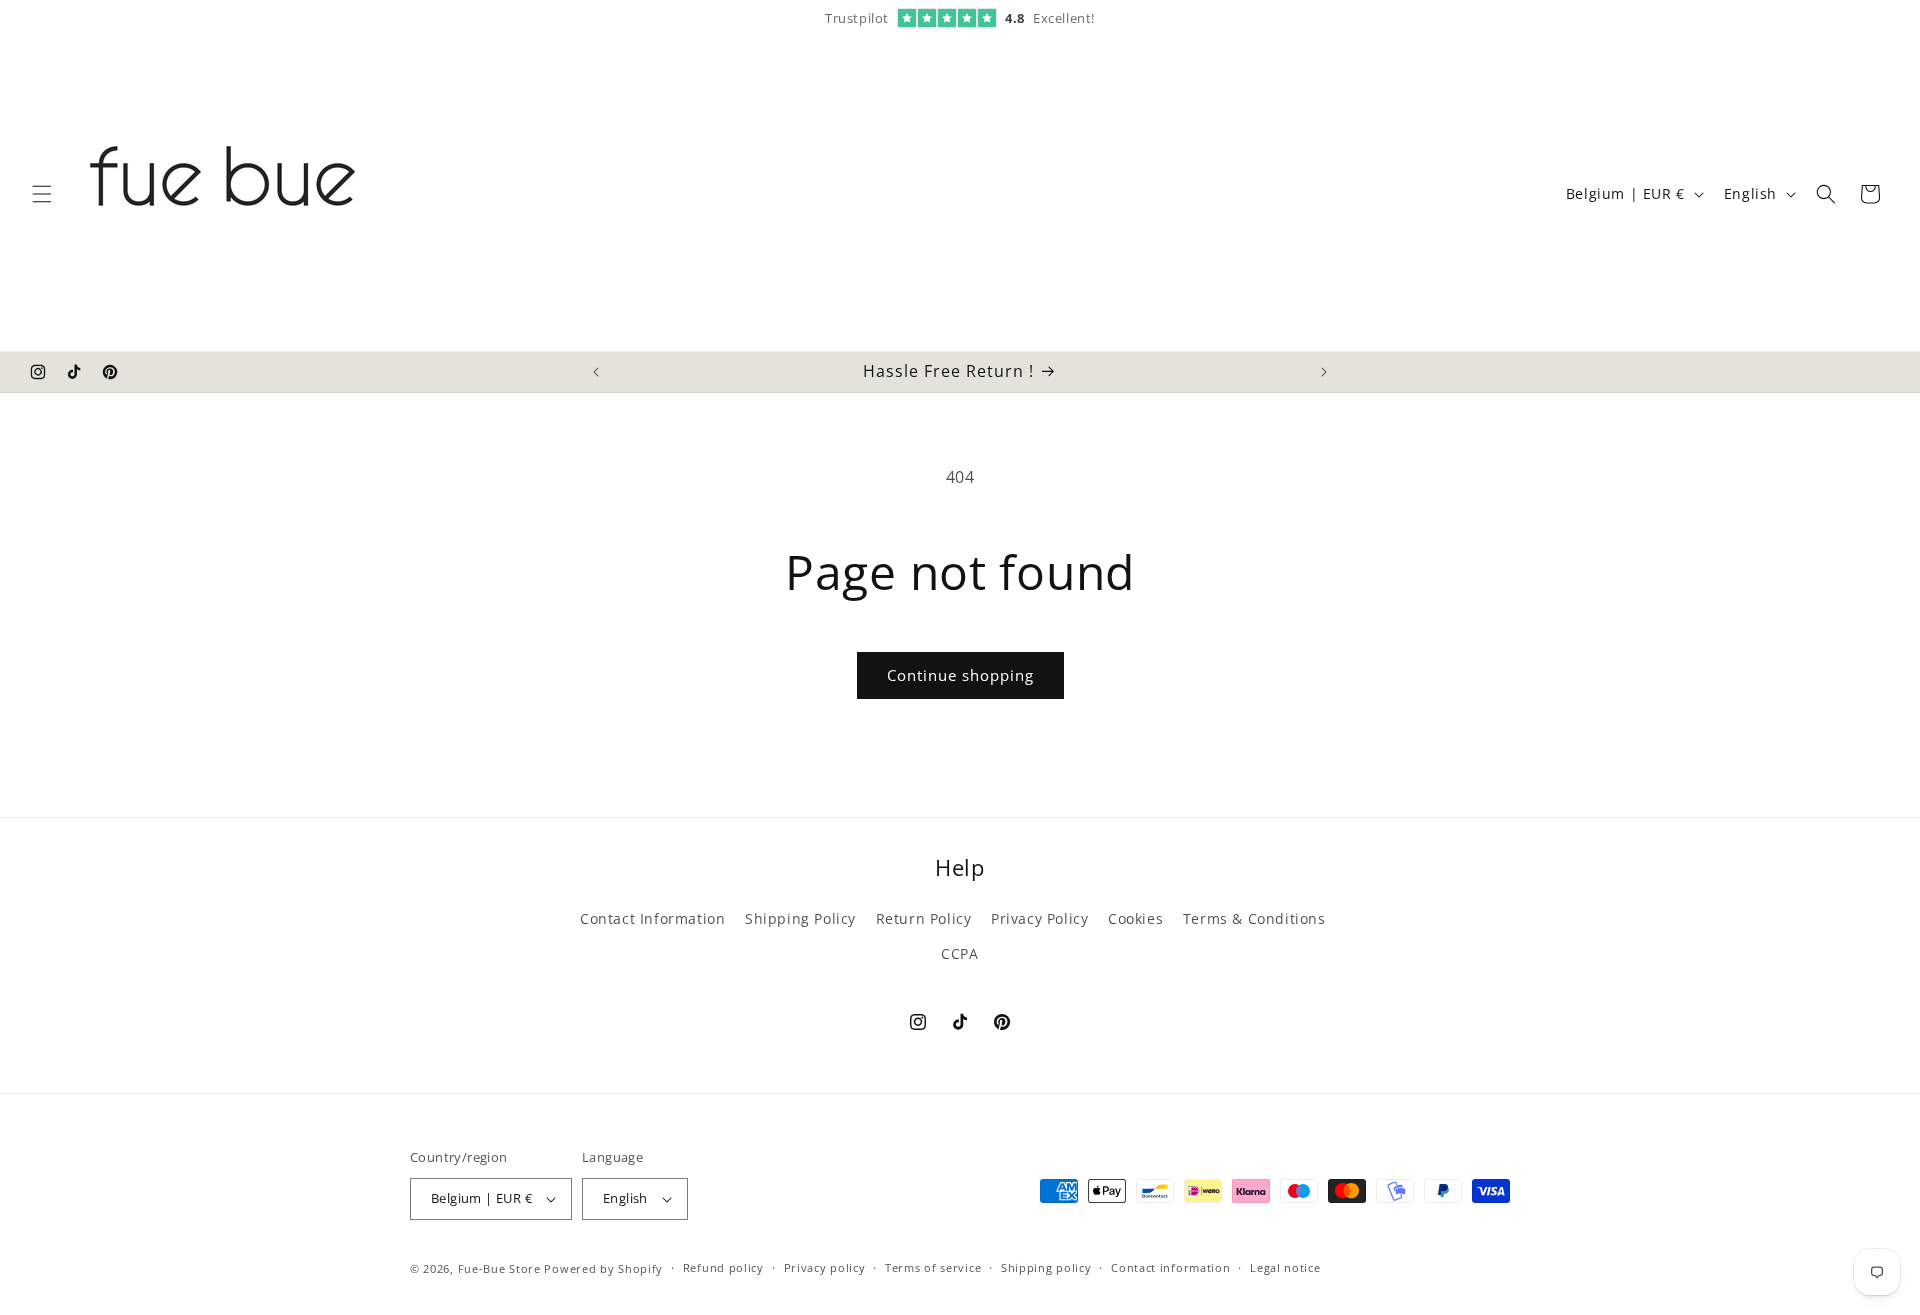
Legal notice (1285, 1267)
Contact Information (652, 918)
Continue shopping (960, 675)
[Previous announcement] (596, 372)
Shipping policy (1046, 1267)
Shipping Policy (800, 918)
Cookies (1135, 918)
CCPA (959, 953)
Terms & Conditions (1254, 918)
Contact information (1170, 1267)
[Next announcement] (1324, 372)
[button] (42, 194)
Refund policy (723, 1267)
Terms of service (933, 1267)
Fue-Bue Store (499, 1268)
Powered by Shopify (603, 1268)
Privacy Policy (1039, 918)
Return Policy (924, 918)
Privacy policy (825, 1267)
